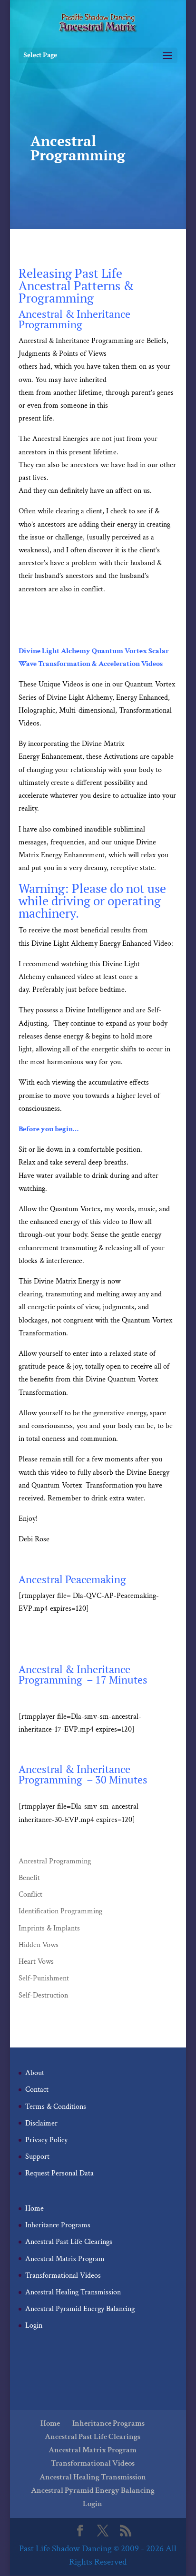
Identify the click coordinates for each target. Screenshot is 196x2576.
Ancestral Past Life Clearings (69, 2242)
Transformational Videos (63, 2276)
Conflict (30, 1895)
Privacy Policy (46, 2140)
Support (37, 2157)
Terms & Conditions (56, 2107)
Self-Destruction (43, 1995)
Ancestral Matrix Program (65, 2259)
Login (34, 2326)
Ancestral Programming (55, 1861)
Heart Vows (36, 1962)
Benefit (29, 1878)
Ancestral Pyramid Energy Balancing (80, 2309)
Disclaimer (41, 2123)
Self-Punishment (44, 1978)
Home (34, 2209)
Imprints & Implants (49, 1928)
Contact (37, 2090)
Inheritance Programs (58, 2225)
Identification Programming (60, 1911)
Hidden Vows (39, 1945)
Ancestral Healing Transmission (73, 2292)
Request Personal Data (59, 2173)
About (35, 2073)
